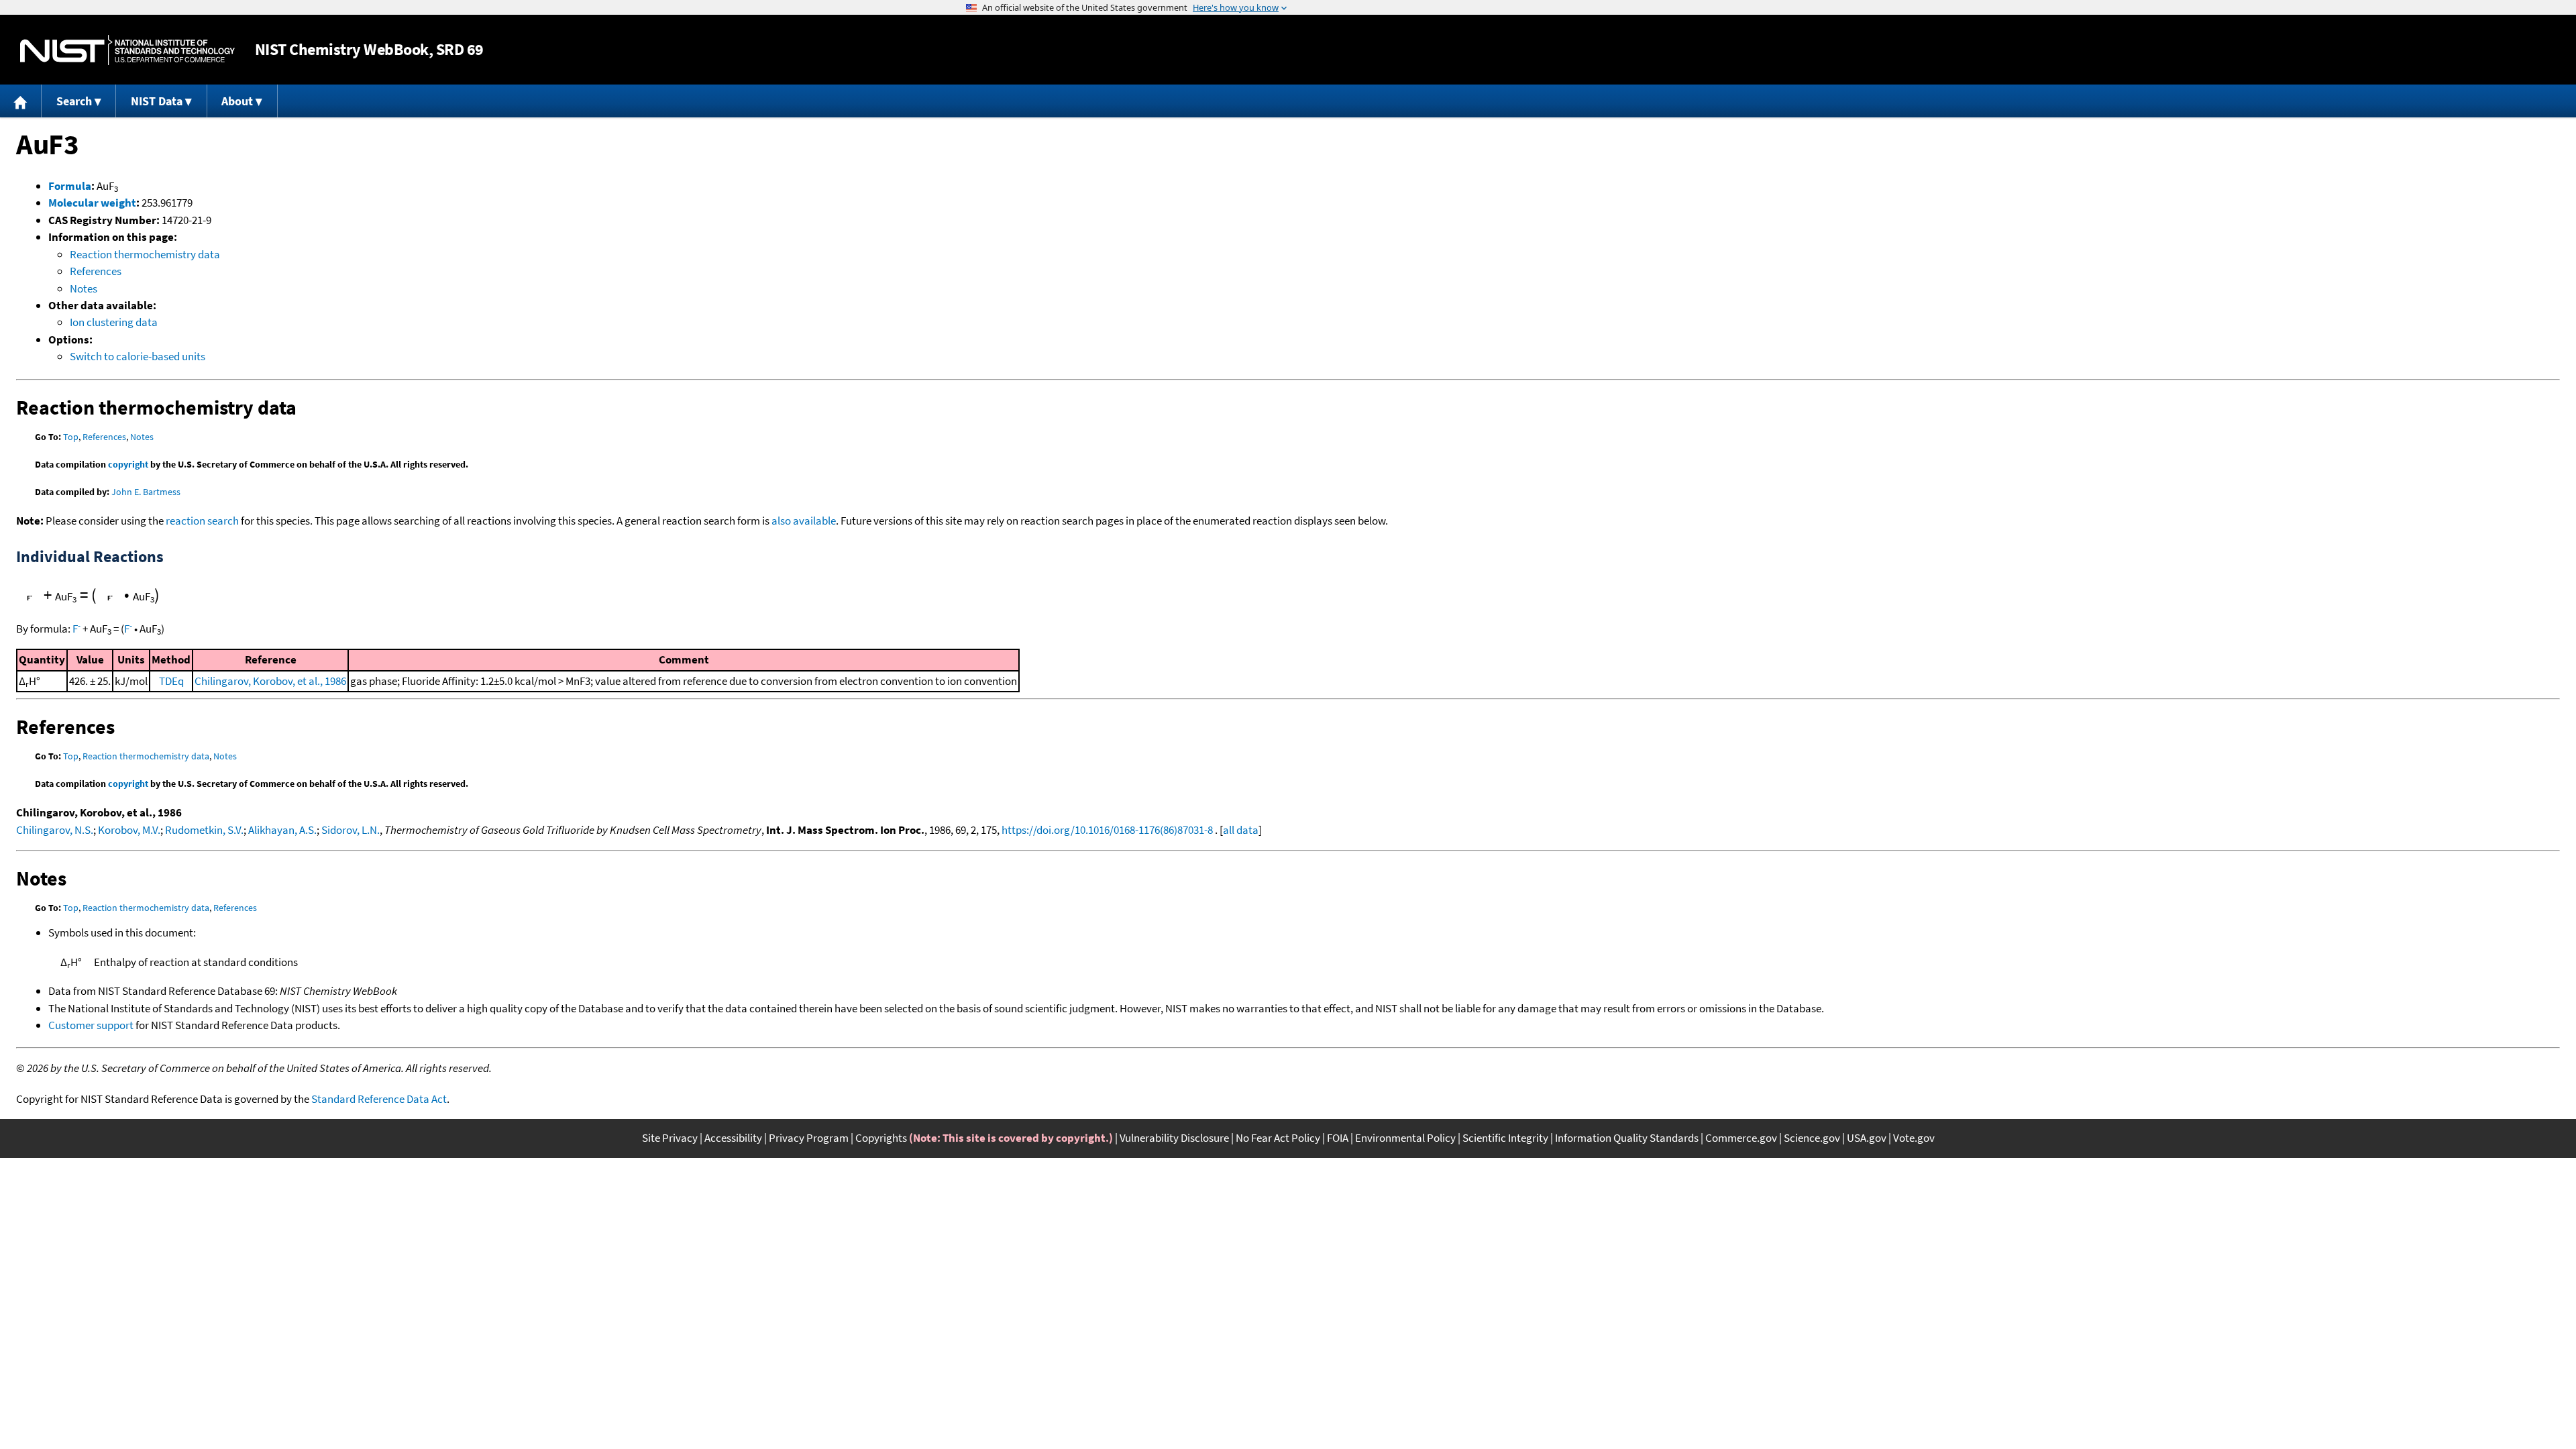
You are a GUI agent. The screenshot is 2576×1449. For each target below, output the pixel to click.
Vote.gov (1914, 1138)
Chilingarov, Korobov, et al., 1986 (270, 681)
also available (804, 521)
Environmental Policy (1405, 1138)
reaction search (202, 521)
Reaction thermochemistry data (145, 254)
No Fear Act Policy (1278, 1138)
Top (71, 437)
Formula (70, 186)
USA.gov (1867, 1138)
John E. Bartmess (146, 492)
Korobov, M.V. (129, 830)
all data (1241, 830)
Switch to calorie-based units (138, 356)
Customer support (91, 1025)
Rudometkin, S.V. (204, 830)
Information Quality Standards (1627, 1138)
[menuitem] (21, 101)
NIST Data (157, 101)
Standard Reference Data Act (379, 1099)
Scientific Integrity (1505, 1138)
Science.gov (1812, 1138)
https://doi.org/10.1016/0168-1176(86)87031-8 (1107, 830)
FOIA (1338, 1138)
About (237, 101)
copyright (128, 464)
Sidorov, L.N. (351, 830)
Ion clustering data (114, 322)
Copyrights (881, 1138)
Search (74, 101)
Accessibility (733, 1138)
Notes (84, 288)
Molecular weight (92, 203)
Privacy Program (809, 1138)
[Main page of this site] (21, 101)
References (96, 271)
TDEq (171, 681)
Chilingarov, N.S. (55, 830)
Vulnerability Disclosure (1174, 1138)
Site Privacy (670, 1138)
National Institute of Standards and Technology (127, 50)
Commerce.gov (1741, 1138)
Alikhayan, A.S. (282, 830)
